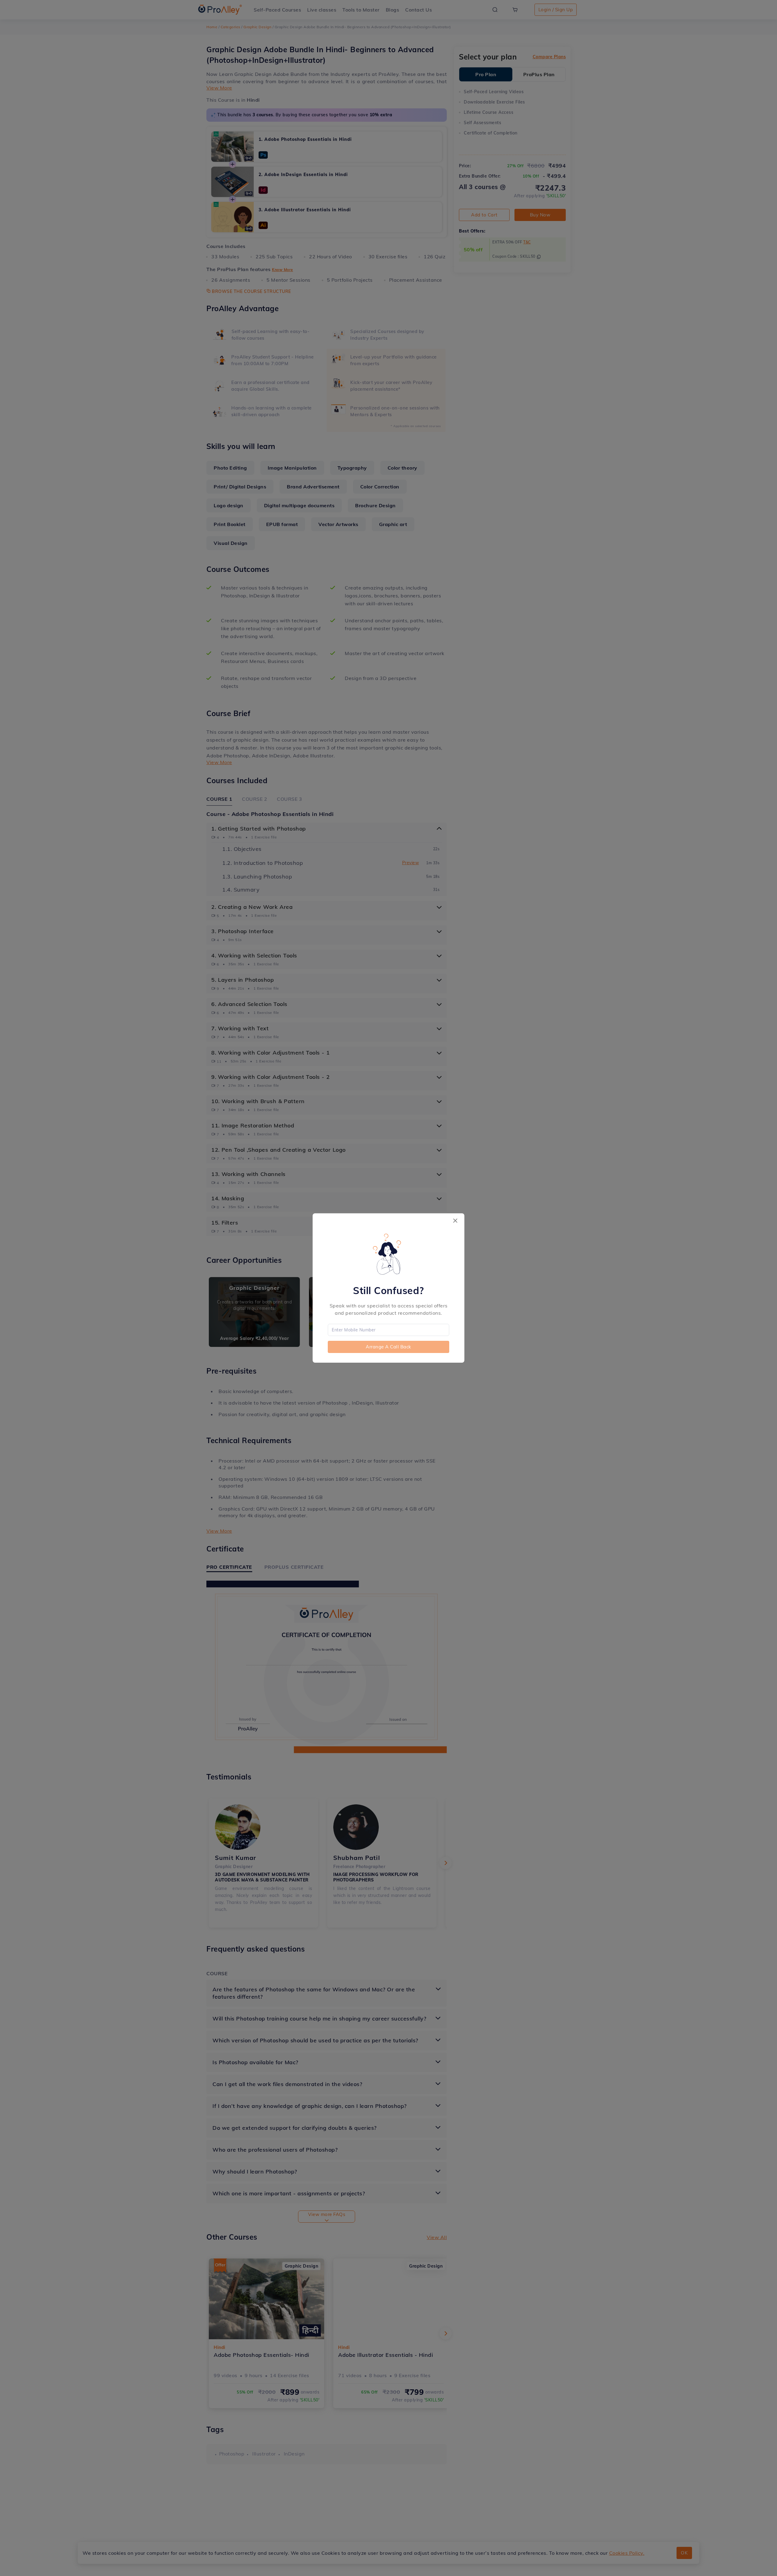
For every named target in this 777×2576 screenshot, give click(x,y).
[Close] (455, 1221)
